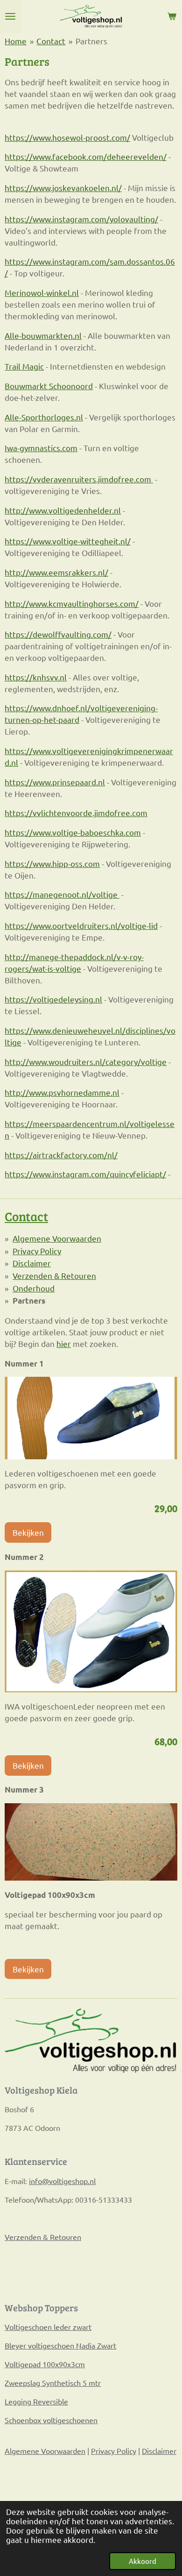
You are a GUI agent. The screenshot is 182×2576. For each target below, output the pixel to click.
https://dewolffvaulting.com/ (58, 634)
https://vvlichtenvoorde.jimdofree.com (76, 813)
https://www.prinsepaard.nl (55, 782)
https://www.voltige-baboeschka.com (73, 832)
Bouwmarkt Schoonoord (49, 386)
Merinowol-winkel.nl (42, 292)
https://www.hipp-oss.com (52, 863)
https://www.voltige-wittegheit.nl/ (68, 541)
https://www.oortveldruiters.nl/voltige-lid (81, 925)
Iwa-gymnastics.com (41, 448)
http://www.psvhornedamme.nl (62, 1092)
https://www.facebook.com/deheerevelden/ (86, 156)
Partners (91, 41)
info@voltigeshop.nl (62, 2181)
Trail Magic (24, 366)
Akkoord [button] (143, 2561)
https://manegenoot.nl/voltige (62, 894)
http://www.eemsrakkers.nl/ (56, 572)
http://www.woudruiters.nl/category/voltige (86, 1061)
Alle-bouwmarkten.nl (43, 335)
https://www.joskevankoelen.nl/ (63, 188)
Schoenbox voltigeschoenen (51, 2420)
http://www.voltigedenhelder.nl (63, 510)
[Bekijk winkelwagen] (172, 16)
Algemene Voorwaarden (57, 1238)
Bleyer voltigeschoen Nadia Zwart (60, 2345)
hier (64, 1343)
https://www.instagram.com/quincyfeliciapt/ (85, 1174)
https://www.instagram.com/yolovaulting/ (81, 219)
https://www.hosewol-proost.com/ (67, 137)
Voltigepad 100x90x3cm (45, 2364)
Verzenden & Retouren (54, 1275)
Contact (51, 41)
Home (16, 41)
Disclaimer (32, 1263)
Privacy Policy (37, 1251)
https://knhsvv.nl (36, 677)
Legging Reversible (36, 2401)
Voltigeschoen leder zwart (48, 2327)
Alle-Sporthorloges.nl (44, 417)
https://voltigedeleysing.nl (53, 999)
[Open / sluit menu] (10, 16)
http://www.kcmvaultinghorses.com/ (72, 603)
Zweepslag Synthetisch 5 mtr (53, 2383)
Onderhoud (34, 1288)
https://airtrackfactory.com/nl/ (61, 1155)
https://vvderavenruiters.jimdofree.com (79, 479)
